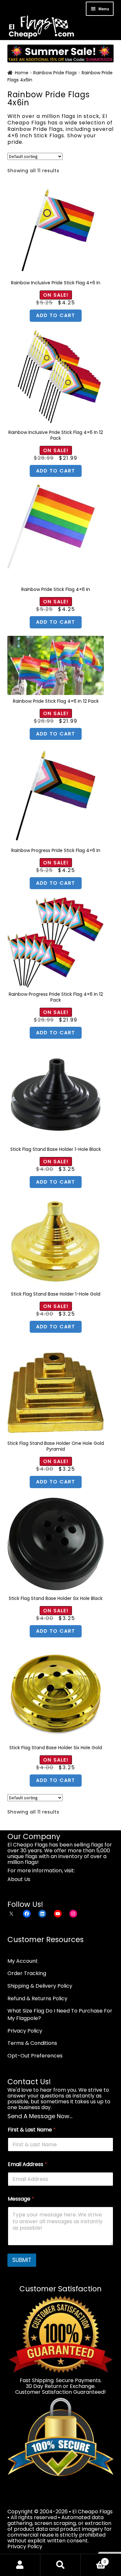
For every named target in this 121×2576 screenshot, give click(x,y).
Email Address (27, 2164)
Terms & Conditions (32, 2043)
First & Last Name (32, 2130)
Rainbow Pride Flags (55, 73)
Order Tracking (27, 1973)
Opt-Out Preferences (35, 2056)
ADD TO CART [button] (56, 315)
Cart (93, 2559)
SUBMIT (22, 2260)
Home (22, 73)
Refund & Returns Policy (37, 1998)
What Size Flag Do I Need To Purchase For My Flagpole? (60, 2014)
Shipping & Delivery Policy (40, 1986)
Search (60, 2565)
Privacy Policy (25, 2031)
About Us (19, 1879)
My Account (23, 1961)
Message (21, 2199)
